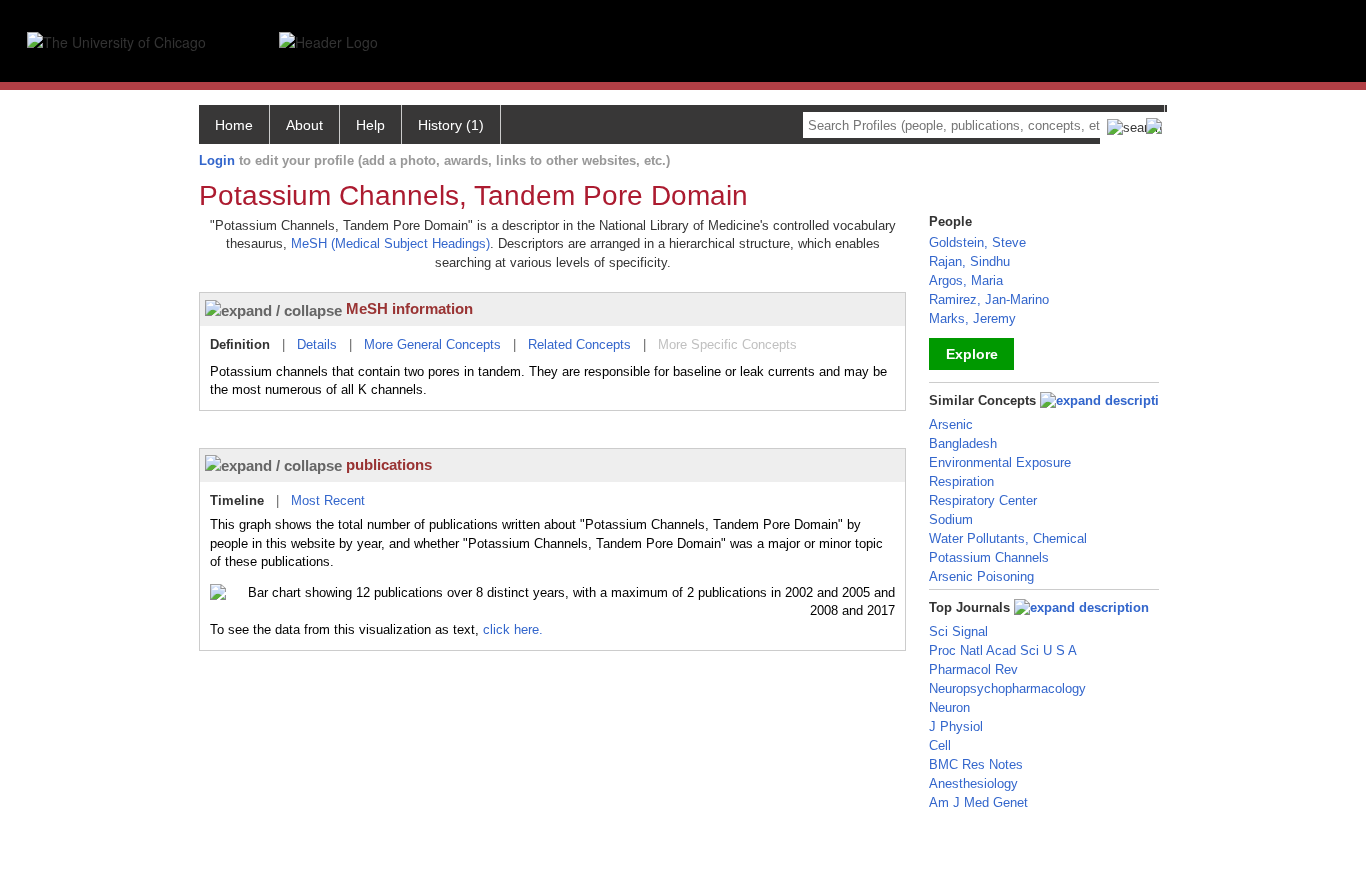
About (304, 125)
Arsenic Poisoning (981, 576)
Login (217, 160)
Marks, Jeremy (972, 318)
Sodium (951, 519)
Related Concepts (579, 344)
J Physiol (956, 726)
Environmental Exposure (1000, 462)
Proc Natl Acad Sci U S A (1003, 650)
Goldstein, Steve (977, 242)
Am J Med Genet (978, 802)
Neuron (949, 707)
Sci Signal (958, 631)
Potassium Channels (989, 557)
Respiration (961, 481)
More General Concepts (432, 344)
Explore (972, 354)
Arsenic (951, 424)
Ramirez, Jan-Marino (989, 299)
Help (370, 125)
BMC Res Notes (976, 764)
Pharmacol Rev (973, 669)
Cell (940, 745)
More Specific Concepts (727, 344)
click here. (513, 629)
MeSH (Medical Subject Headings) (390, 243)
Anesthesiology (973, 783)
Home (234, 125)
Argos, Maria (966, 280)
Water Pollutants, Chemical (1008, 538)
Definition (240, 344)
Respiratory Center (983, 500)
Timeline (237, 500)
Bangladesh (963, 443)
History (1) (451, 125)
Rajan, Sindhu (969, 261)
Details (317, 344)
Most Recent (328, 500)
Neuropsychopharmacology (1007, 688)
